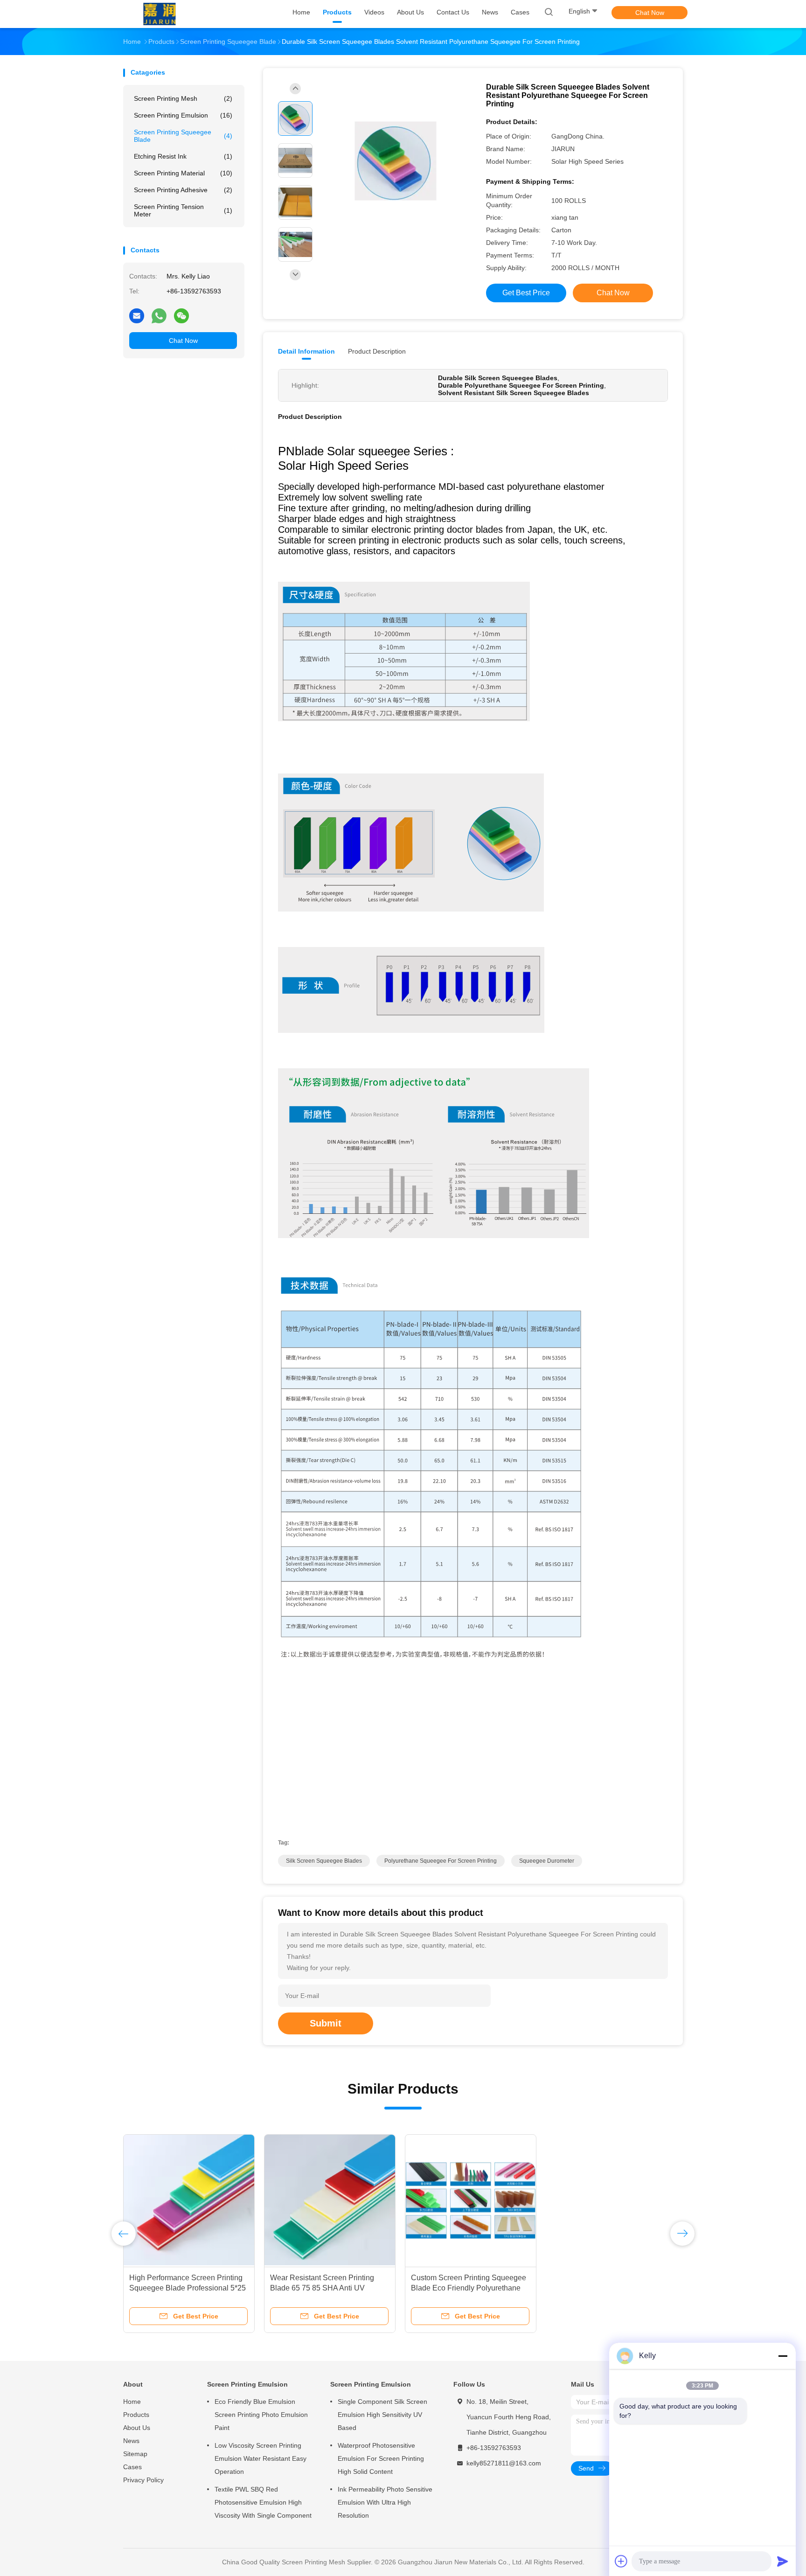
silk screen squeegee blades (324, 1861)
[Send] (783, 2561)
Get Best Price (526, 293)
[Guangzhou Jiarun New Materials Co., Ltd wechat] (181, 315)
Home (132, 2402)
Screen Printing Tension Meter (183, 210)
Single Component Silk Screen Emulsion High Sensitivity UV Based (382, 2415)
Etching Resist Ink (183, 156)
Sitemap (135, 2454)
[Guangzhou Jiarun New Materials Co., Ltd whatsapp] (159, 315)
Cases (132, 2467)
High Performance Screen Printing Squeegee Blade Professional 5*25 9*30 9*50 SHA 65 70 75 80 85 (188, 2288)
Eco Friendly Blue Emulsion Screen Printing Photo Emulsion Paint (261, 2415)
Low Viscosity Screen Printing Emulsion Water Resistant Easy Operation (261, 2458)
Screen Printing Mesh (183, 98)
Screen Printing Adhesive (183, 190)
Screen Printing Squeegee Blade (183, 136)
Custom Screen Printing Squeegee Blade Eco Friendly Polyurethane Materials (469, 2288)
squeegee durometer (547, 1861)
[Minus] (783, 2356)
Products (136, 2415)
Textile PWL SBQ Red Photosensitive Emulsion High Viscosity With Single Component (263, 2502)
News (131, 2441)
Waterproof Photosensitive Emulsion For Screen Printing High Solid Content (381, 2458)
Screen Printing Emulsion (183, 115)
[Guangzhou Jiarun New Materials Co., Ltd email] (137, 315)
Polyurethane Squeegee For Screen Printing (441, 1861)
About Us (137, 2428)
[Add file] (621, 2561)
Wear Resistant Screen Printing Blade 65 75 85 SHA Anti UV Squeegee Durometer (322, 2288)
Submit (326, 2023)
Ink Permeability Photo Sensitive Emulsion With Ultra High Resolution (385, 2502)
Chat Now (650, 13)
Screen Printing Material (183, 173)
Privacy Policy (143, 2480)
